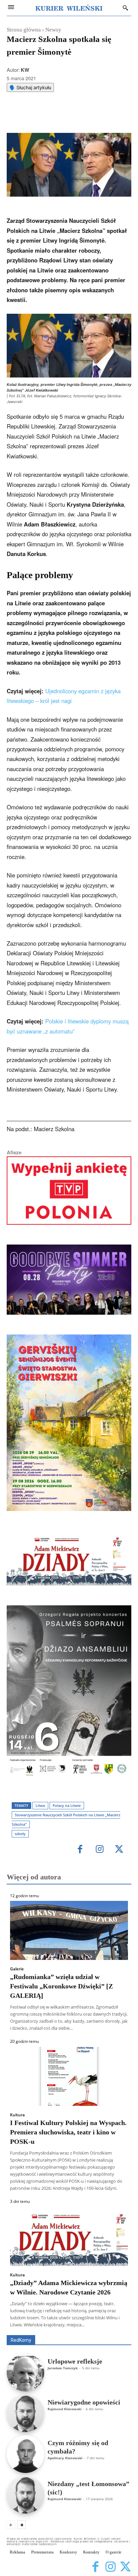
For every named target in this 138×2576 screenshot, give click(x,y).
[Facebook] (34, 116)
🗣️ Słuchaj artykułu (30, 87)
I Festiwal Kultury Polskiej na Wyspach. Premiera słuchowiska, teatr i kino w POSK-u (68, 2132)
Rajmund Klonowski (64, 2409)
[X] (50, 116)
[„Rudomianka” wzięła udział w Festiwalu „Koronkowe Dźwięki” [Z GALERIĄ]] (69, 1930)
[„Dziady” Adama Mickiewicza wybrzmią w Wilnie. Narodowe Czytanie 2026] (69, 2236)
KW (25, 70)
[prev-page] (11, 2525)
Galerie (17, 1969)
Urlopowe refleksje (75, 2361)
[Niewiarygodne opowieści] (25, 2414)
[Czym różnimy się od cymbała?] (25, 2454)
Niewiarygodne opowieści (84, 2402)
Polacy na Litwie (67, 1805)
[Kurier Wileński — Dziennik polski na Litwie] (69, 8)
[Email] (81, 116)
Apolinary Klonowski (65, 2458)
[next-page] (22, 2525)
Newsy (53, 30)
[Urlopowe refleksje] (25, 2373)
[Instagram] (100, 1850)
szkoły (20, 1834)
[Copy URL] (96, 116)
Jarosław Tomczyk (63, 2368)
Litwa (40, 1805)
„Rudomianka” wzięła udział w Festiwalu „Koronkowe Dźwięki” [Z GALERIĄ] (61, 1986)
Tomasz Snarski (115, 2330)
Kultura (17, 2115)
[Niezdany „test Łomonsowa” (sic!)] (25, 2495)
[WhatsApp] (65, 116)
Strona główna (24, 30)
